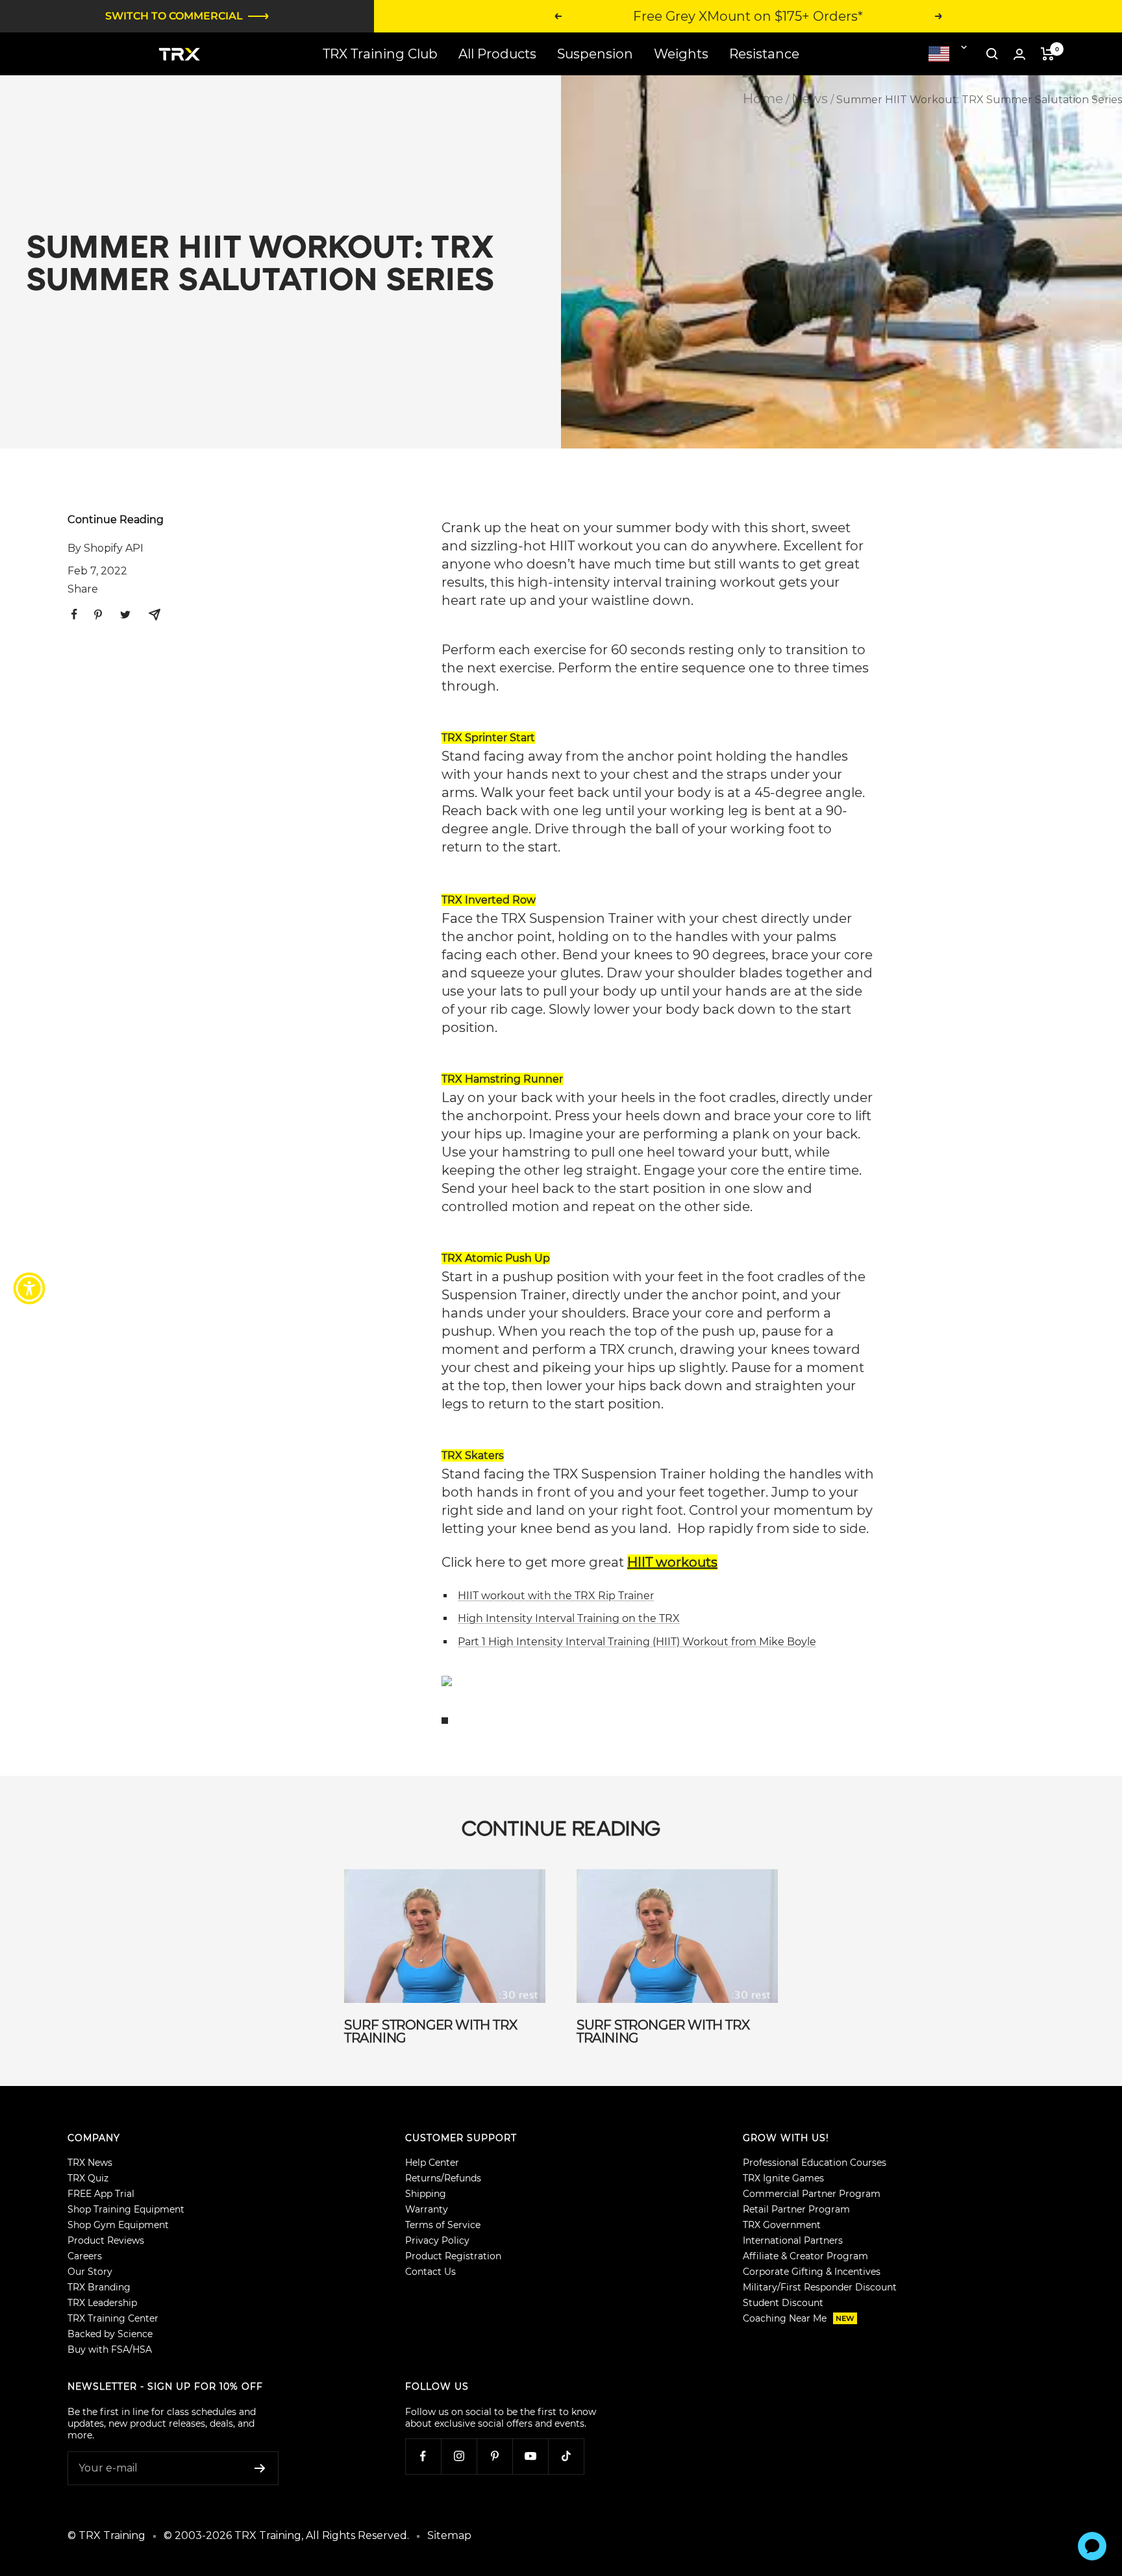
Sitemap (449, 2535)
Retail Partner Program (796, 2209)
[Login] (1019, 54)
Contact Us (430, 2272)
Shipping (426, 2194)
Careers (85, 2256)
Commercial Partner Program (812, 2194)
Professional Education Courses (815, 2163)
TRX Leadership (102, 2303)
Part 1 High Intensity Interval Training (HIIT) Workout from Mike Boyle (637, 1642)
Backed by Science (110, 2334)
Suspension (595, 54)
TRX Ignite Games (783, 2178)
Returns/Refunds (443, 2178)
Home (763, 99)
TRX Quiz (88, 2178)
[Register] (260, 2468)
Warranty (427, 2209)
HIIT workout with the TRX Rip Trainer (556, 1596)
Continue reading (116, 520)
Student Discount (783, 2303)
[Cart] (1048, 54)
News (810, 99)
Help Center (432, 2163)
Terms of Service (443, 2225)
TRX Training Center (113, 2318)
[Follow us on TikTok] (566, 2456)
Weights (681, 54)
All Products (497, 54)
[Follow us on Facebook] (423, 2456)
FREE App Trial (101, 2194)
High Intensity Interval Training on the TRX (569, 1618)
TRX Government (782, 2225)
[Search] (992, 54)
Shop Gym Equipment (118, 2225)
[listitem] (74, 614)
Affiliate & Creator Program (805, 2256)
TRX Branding (99, 2287)
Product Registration (453, 2256)
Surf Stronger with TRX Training (430, 2031)
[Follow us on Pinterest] (494, 2456)
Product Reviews (106, 2240)
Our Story (90, 2272)
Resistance (764, 54)
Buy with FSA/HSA (110, 2349)
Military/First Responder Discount (820, 2287)
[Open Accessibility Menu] (29, 1288)
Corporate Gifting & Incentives (812, 2272)
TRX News (90, 2163)
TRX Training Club (380, 54)
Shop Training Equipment (126, 2209)
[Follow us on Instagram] (459, 2456)
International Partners (793, 2240)
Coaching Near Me (799, 2318)
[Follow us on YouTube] (530, 2456)
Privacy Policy (437, 2240)
